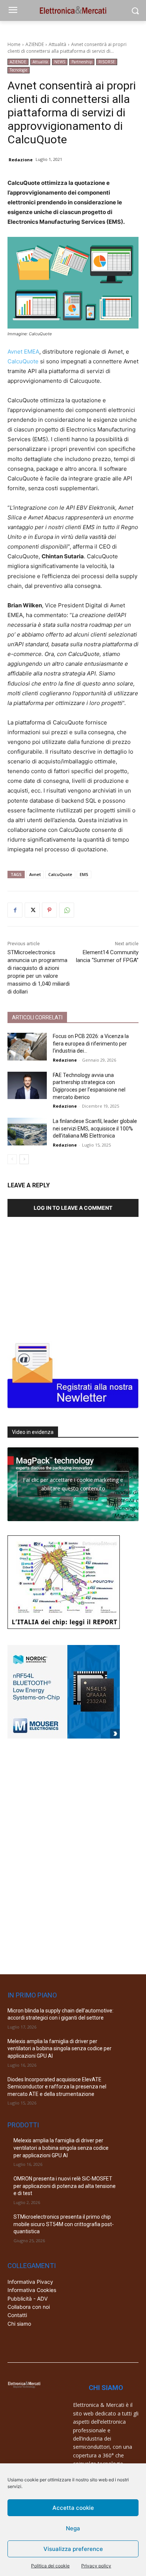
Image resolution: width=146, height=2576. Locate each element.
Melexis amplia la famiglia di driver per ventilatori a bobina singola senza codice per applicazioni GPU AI (60, 2049)
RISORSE (107, 62)
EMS (84, 874)
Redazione (21, 160)
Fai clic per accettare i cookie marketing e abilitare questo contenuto (73, 1484)
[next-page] (24, 1159)
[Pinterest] (49, 910)
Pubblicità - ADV (28, 2299)
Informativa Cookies (32, 2290)
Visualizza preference (73, 2549)
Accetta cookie (73, 2508)
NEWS (60, 62)
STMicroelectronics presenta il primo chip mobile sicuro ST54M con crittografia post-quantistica (64, 2224)
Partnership (82, 62)
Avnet (35, 874)
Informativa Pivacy (30, 2282)
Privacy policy (96, 2566)
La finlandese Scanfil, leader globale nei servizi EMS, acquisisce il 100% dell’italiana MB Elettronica (95, 1128)
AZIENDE (35, 44)
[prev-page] (12, 1159)
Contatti (17, 2315)
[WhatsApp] (67, 910)
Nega (73, 2528)
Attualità (57, 44)
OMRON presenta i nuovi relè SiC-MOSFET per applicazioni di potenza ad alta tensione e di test (65, 2186)
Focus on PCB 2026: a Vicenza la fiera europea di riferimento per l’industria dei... (91, 1043)
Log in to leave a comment (73, 1208)
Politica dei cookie (50, 2566)
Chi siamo (19, 2324)
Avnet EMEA (23, 352)
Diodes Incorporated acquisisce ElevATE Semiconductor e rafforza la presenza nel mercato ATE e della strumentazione (57, 2087)
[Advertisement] (64, 1276)
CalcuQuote (23, 361)
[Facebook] (15, 910)
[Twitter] (32, 910)
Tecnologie (19, 70)
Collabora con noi (29, 2307)
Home (14, 44)
